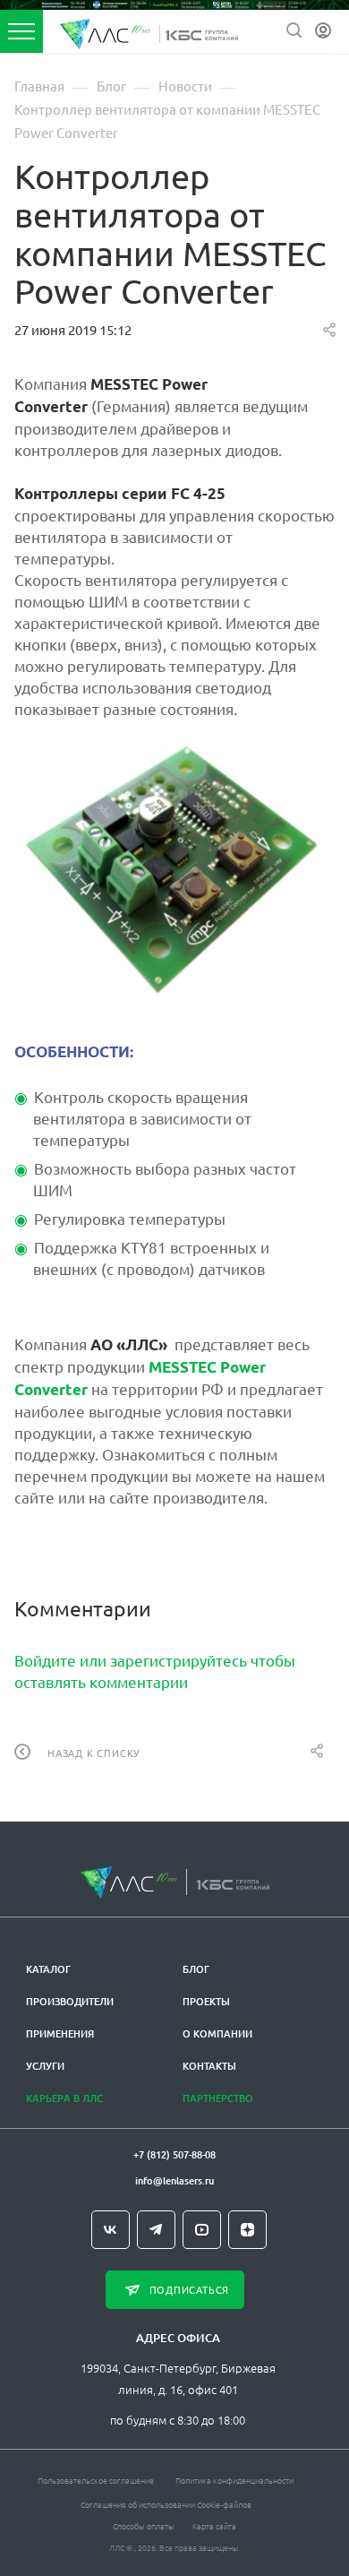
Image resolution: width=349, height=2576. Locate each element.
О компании (217, 2033)
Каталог (48, 1969)
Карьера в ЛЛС (64, 2098)
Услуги (45, 2066)
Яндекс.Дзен (247, 2230)
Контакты (209, 2066)
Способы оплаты (144, 2525)
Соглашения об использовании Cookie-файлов (166, 2504)
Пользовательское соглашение (96, 2480)
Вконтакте (111, 2230)
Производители (70, 2001)
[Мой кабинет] (323, 31)
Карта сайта (214, 2525)
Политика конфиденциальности (234, 2480)
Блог (196, 1969)
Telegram (156, 2230)
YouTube (202, 2230)
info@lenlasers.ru (174, 2180)
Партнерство (218, 2098)
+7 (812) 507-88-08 (174, 2154)
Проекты (206, 2001)
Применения (60, 2033)
